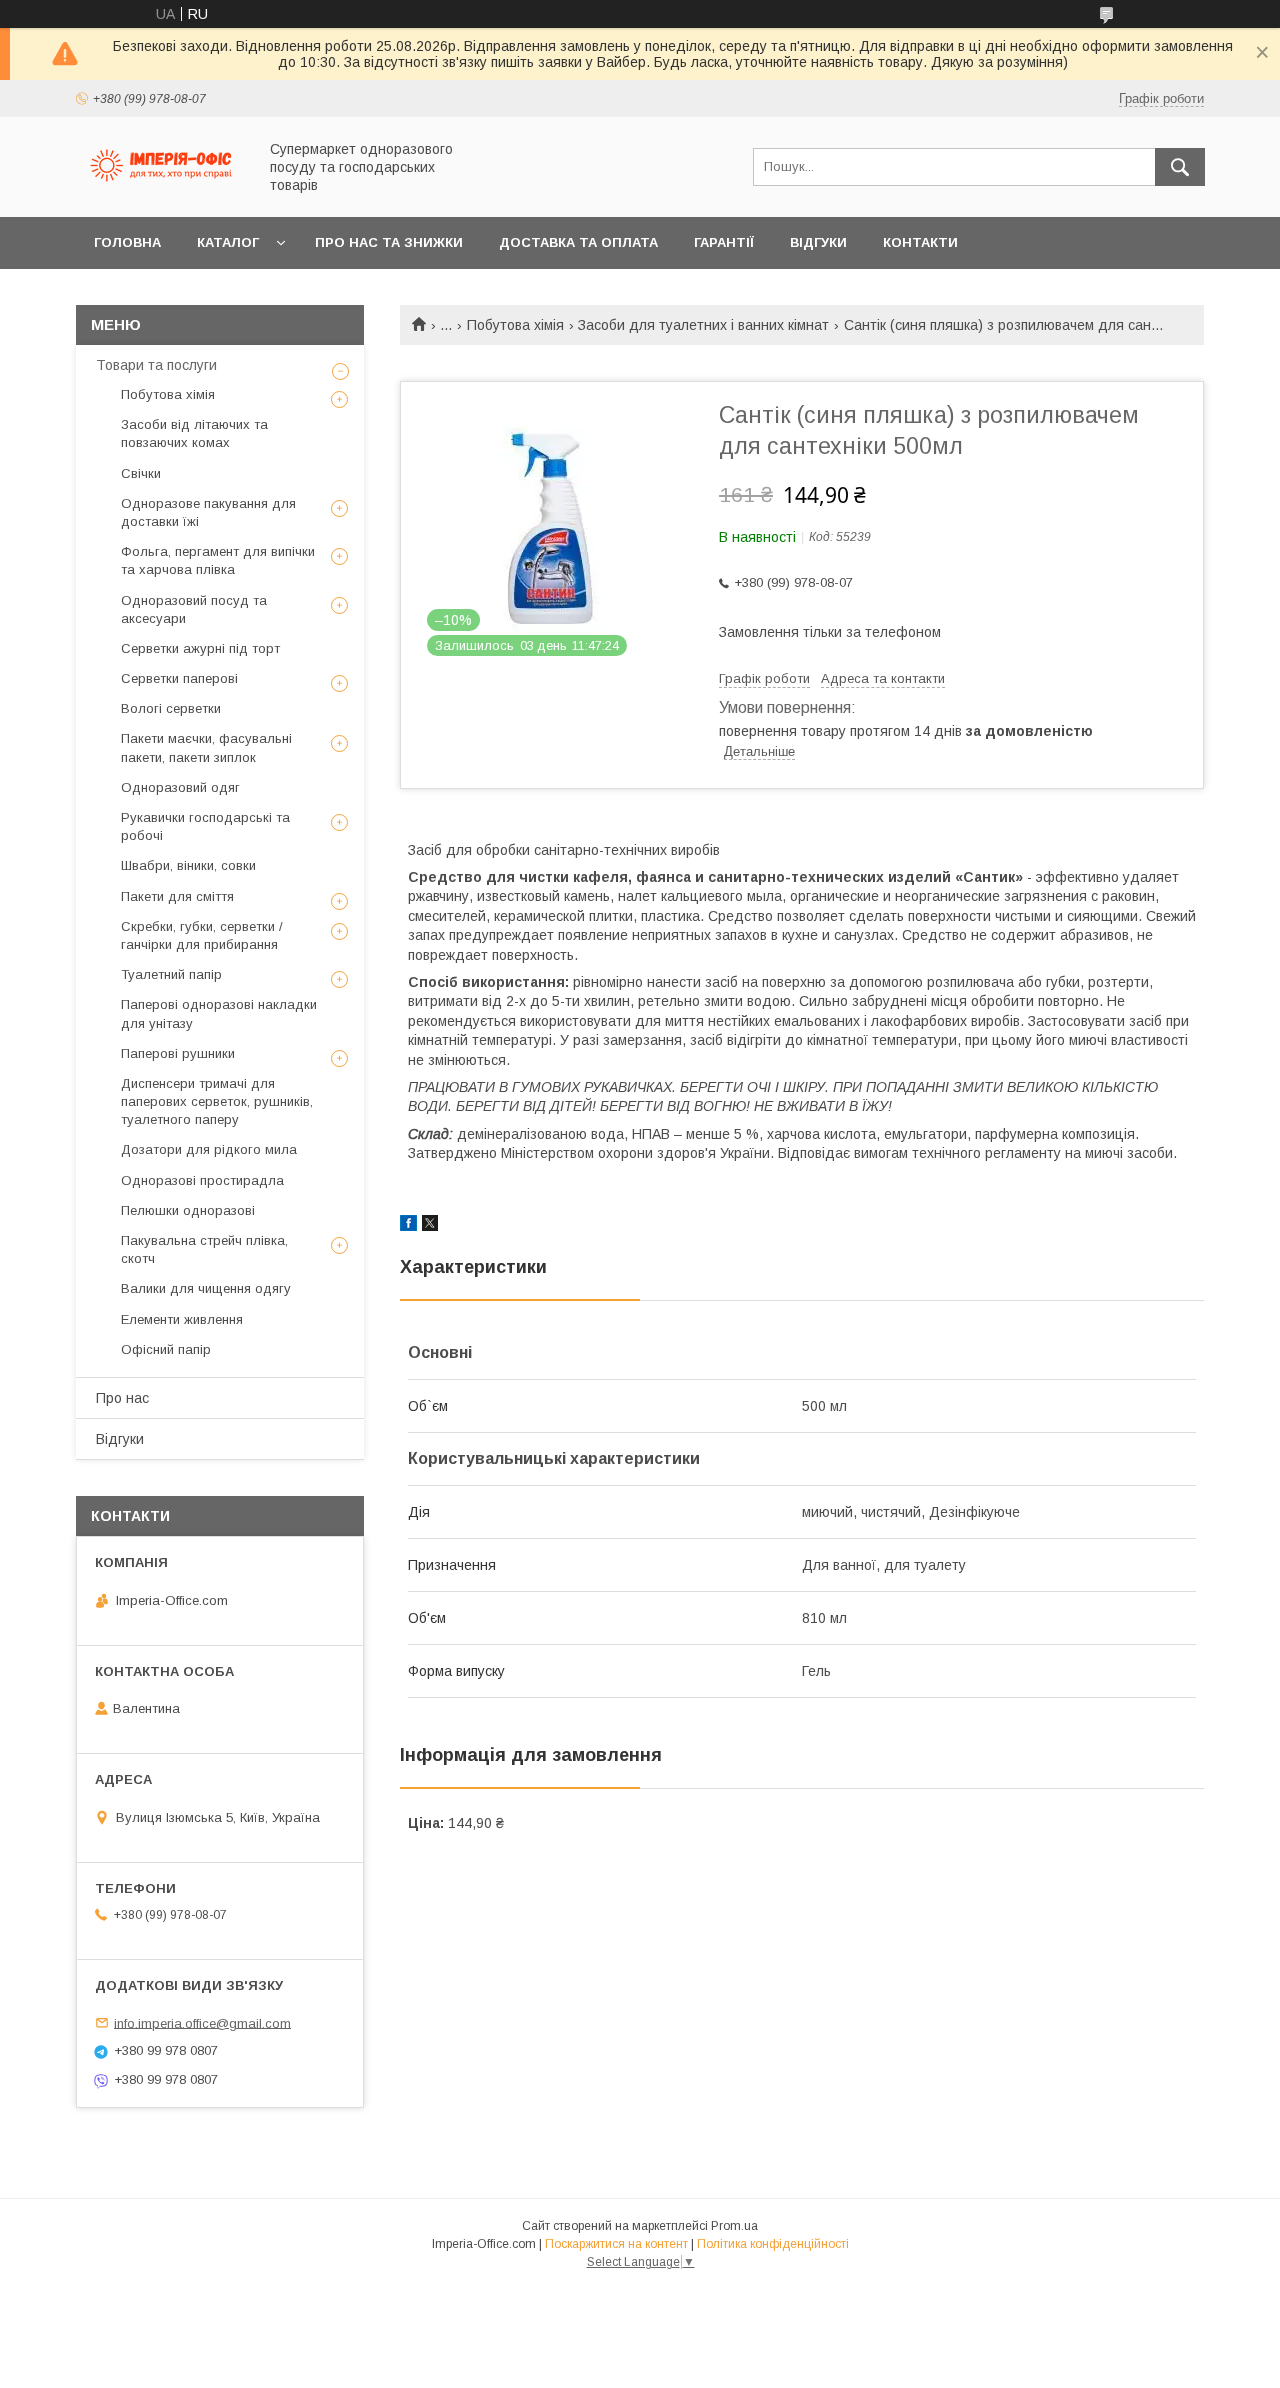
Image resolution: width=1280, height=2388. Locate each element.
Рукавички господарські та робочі (205, 826)
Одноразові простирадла (202, 1180)
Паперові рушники (178, 1053)
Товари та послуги (156, 365)
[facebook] (408, 1226)
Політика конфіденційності (773, 2244)
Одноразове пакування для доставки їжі (208, 512)
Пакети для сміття (177, 896)
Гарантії (724, 242)
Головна (127, 242)
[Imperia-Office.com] (161, 191)
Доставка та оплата (578, 242)
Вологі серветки (171, 708)
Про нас (122, 1398)
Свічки (141, 473)
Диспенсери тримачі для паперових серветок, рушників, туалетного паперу (217, 1101)
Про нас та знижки (389, 242)
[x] (430, 1226)
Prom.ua (734, 2226)
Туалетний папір (171, 974)
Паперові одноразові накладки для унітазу (219, 1013)
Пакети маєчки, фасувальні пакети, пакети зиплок (206, 747)
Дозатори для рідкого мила (209, 1149)
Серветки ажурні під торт (200, 648)
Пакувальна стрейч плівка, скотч (204, 1249)
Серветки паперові (179, 678)
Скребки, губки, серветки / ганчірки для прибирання (202, 935)
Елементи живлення (182, 1319)
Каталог (228, 242)
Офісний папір (166, 1349)
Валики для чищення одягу (206, 1288)
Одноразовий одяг (180, 787)
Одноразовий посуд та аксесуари (194, 609)
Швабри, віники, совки (188, 865)
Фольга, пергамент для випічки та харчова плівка (218, 560)
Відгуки (818, 242)
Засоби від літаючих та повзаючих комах (194, 433)
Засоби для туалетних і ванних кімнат (703, 325)
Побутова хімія (515, 325)
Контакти (920, 242)
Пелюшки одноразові (188, 1210)
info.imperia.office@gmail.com (202, 2022)
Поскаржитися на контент (616, 2244)
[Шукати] (1180, 167)
